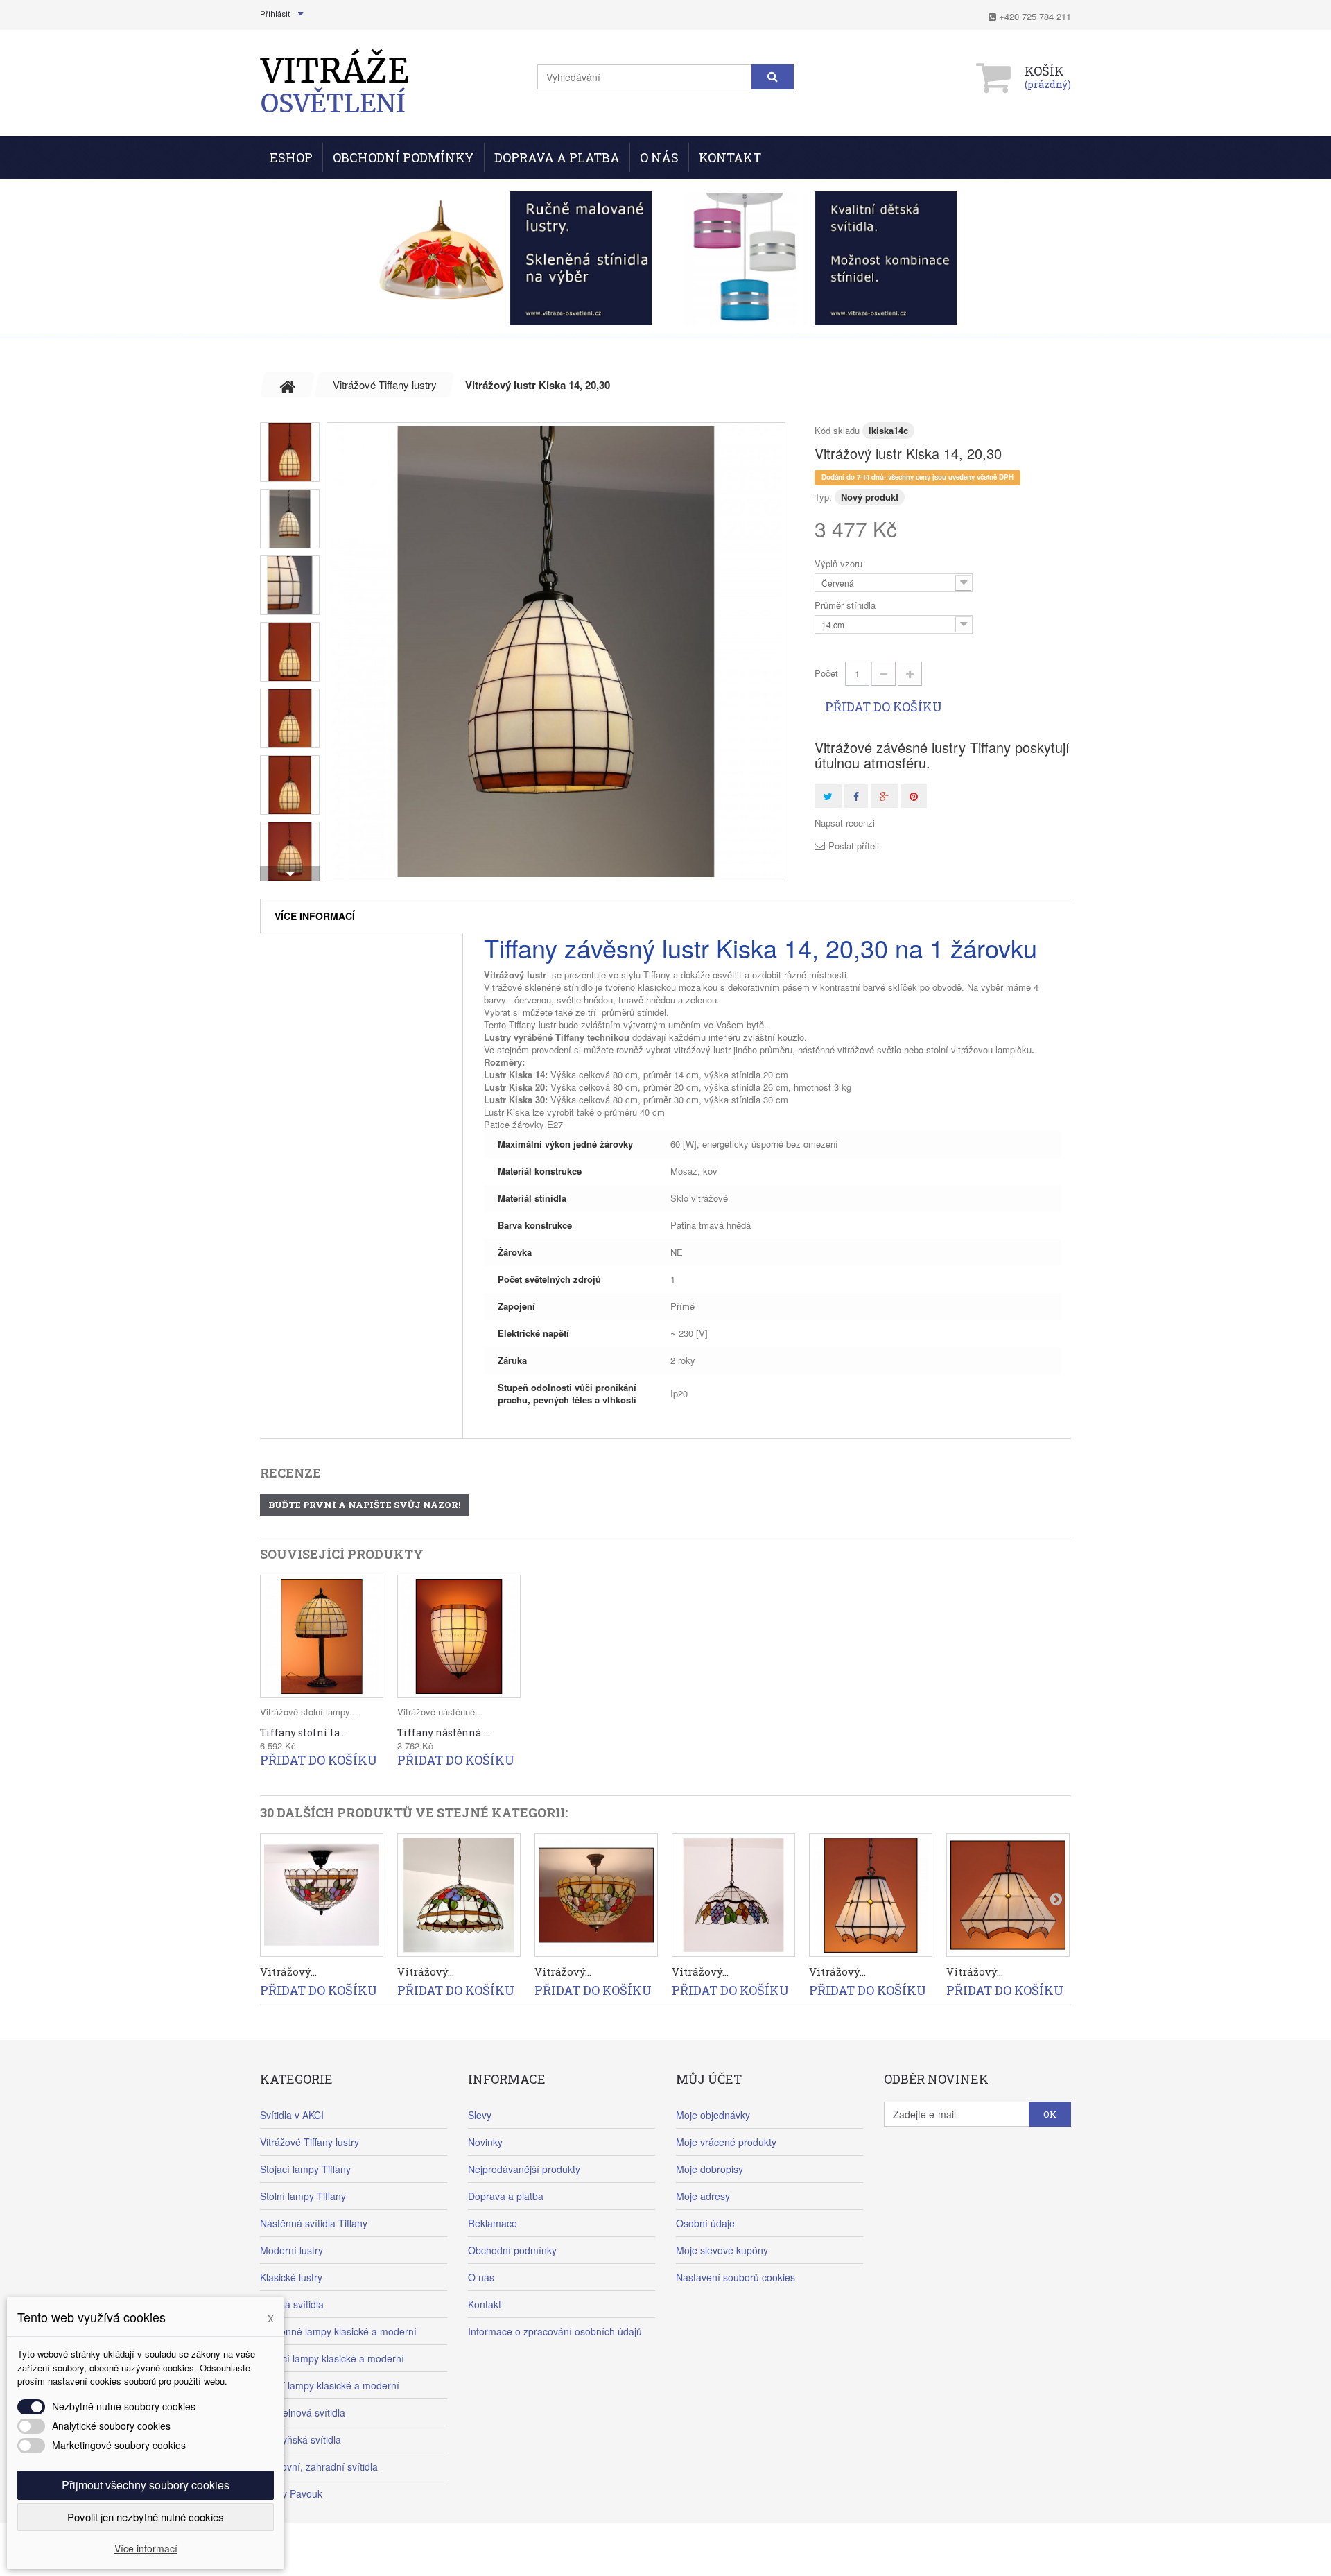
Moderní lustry (292, 2250)
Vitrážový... (288, 1971)
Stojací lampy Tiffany (305, 2169)
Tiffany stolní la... (303, 1732)
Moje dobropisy (710, 2169)
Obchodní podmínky (403, 157)
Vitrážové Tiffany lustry (310, 2142)
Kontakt (730, 157)
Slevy (480, 2115)
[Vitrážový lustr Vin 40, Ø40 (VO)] (733, 1895)
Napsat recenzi (845, 823)
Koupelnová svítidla (303, 2412)
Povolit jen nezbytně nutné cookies (146, 2517)
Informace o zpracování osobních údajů (555, 2331)
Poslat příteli (854, 846)
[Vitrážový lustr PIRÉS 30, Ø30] (1008, 1895)
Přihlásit (275, 14)
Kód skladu (837, 430)
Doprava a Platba (557, 157)
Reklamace (493, 2223)
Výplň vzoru (840, 564)
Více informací (315, 916)
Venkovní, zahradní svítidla (319, 2466)
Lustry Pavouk (291, 2493)
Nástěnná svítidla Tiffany (314, 2223)
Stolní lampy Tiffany (303, 2196)
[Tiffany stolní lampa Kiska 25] (322, 1636)
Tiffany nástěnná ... (443, 1732)
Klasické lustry (291, 2277)
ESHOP (291, 157)
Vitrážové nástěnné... (440, 1712)
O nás (659, 157)
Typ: (823, 497)
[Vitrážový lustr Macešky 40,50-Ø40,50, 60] (459, 1895)
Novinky (485, 2142)
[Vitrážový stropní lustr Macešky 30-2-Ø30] (322, 1895)
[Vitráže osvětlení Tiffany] (334, 81)
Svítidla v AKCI (292, 2115)
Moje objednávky (713, 2115)
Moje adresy (703, 2196)
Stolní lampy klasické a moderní (330, 2385)
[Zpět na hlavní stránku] (288, 385)
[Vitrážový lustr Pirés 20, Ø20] (871, 1895)
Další (290, 874)
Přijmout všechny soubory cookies (146, 2485)
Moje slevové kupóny (722, 2250)
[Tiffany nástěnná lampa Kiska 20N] (459, 1636)
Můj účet (709, 2079)
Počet (826, 673)
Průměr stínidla (846, 605)
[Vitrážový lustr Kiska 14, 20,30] (556, 652)
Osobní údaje (705, 2223)
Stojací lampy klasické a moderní (332, 2358)
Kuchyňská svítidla (301, 2439)
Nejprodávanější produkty (524, 2169)
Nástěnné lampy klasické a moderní (338, 2331)
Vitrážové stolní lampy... (309, 1712)
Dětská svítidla (292, 2304)
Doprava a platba (506, 2196)
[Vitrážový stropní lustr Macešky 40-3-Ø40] (596, 1895)
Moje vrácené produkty (726, 2142)
